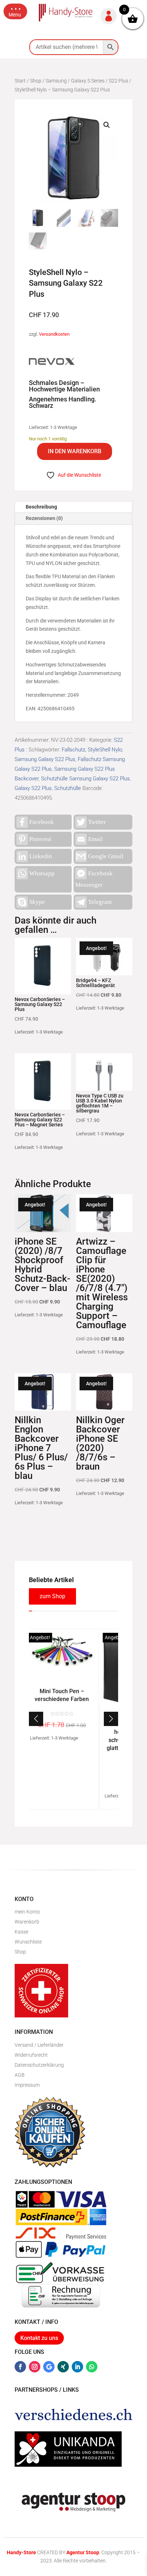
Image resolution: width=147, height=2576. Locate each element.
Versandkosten (54, 334)
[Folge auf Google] (49, 2367)
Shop (36, 81)
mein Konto (27, 1912)
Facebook (42, 822)
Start (20, 81)
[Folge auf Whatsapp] (92, 2367)
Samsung (56, 81)
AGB (20, 2075)
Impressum (27, 2085)
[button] (15, 11)
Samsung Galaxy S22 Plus (45, 759)
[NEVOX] (52, 363)
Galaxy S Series (88, 81)
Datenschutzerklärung (39, 2065)
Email (95, 839)
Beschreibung (41, 507)
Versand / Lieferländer (39, 2045)
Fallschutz (73, 750)
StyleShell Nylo (105, 750)
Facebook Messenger (94, 879)
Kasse (21, 1932)
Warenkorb (27, 1922)
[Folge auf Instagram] (35, 2367)
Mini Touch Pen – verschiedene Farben (61, 1695)
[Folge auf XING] (63, 2367)
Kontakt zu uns (39, 2338)
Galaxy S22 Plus (33, 788)
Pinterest (40, 839)
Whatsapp (42, 873)
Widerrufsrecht (31, 2055)
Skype (37, 902)
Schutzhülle (68, 788)
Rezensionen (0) (44, 518)
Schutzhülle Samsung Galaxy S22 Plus (85, 779)
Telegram (100, 902)
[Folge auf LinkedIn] (77, 2367)
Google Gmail (106, 856)
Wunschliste (28, 1942)
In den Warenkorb (75, 451)
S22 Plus (118, 81)
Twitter (97, 822)
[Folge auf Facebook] (20, 2367)
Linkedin (41, 856)
